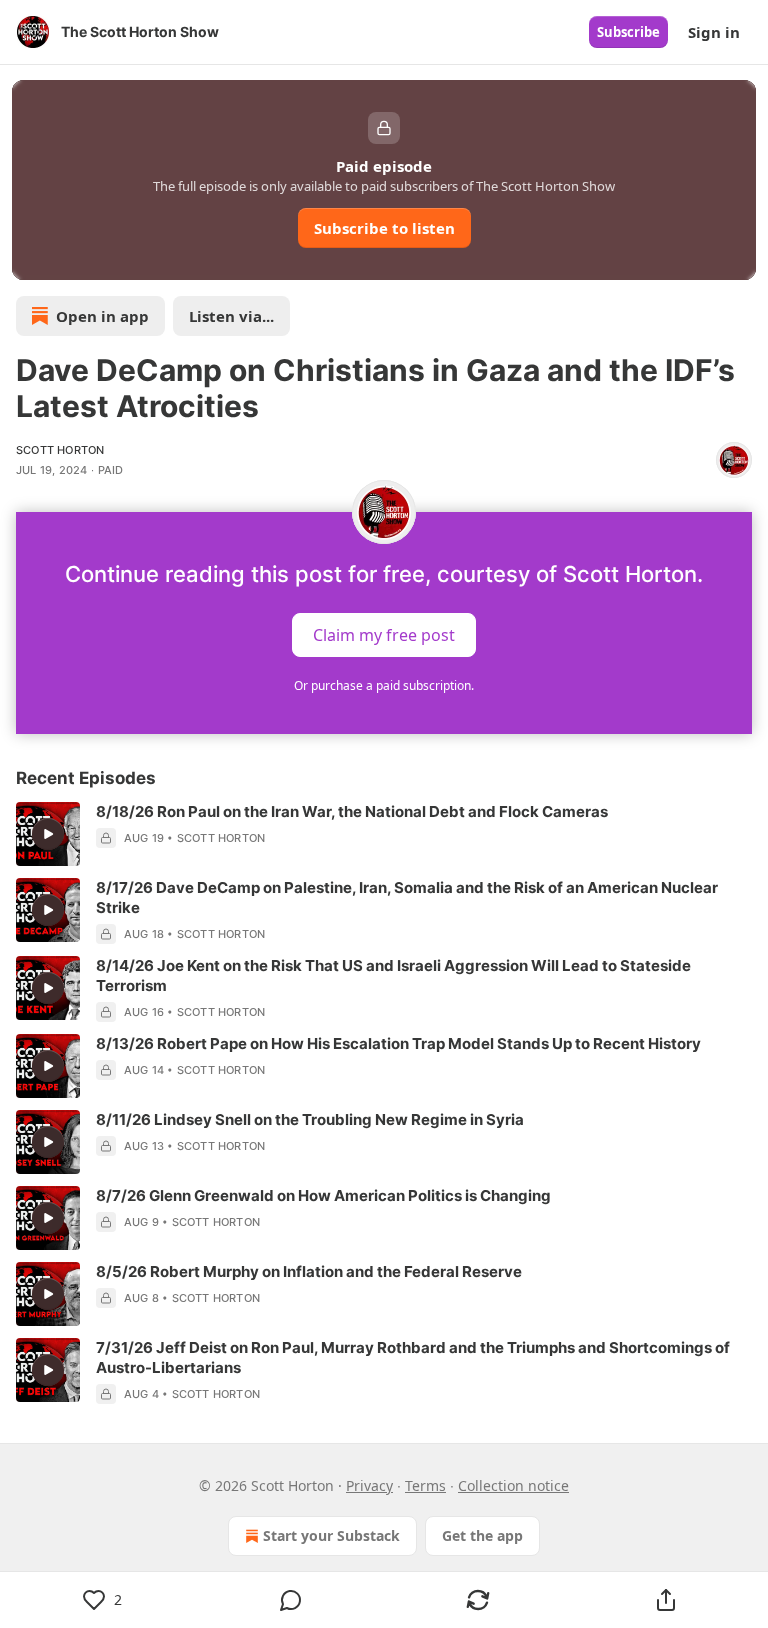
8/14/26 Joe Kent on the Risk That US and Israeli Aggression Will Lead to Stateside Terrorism (393, 975)
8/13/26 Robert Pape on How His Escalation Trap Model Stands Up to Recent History (398, 1043)
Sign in (714, 32)
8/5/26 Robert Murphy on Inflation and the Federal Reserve (309, 1271)
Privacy (369, 1485)
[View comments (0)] (291, 1600)
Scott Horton (60, 450)
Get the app (482, 1535)
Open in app (102, 316)
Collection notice (513, 1485)
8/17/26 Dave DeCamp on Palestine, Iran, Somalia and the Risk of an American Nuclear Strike (407, 897)
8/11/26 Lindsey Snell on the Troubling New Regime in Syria (310, 1119)
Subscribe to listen (384, 228)
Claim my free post (384, 635)
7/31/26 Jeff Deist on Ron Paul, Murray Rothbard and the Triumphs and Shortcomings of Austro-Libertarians (413, 1357)
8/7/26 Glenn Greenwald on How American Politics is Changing (323, 1195)
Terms (425, 1485)
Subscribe (628, 32)
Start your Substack (331, 1535)
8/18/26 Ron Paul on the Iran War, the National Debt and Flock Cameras (352, 811)
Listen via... (231, 316)
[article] (384, 834)
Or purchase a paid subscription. (384, 685)
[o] (48, 834)
